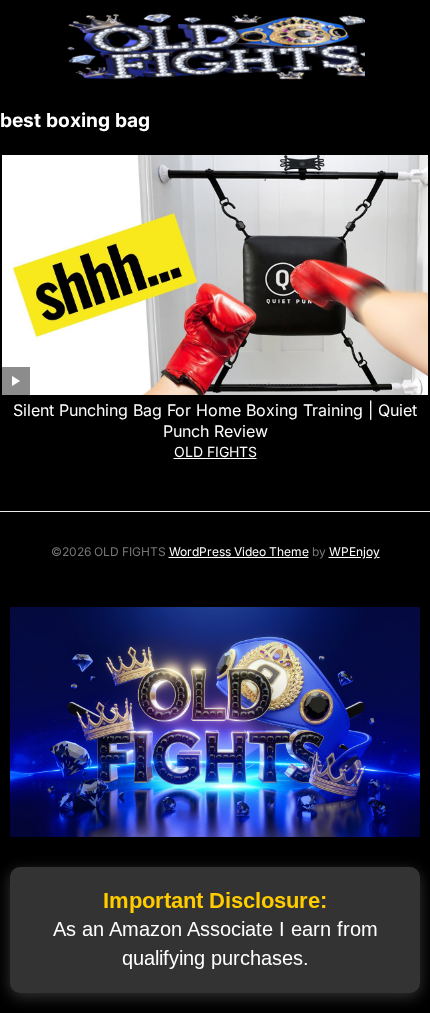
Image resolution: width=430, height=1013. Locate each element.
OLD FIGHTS (215, 451)
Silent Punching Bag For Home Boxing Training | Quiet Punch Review (215, 420)
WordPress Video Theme (239, 551)
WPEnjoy (354, 551)
